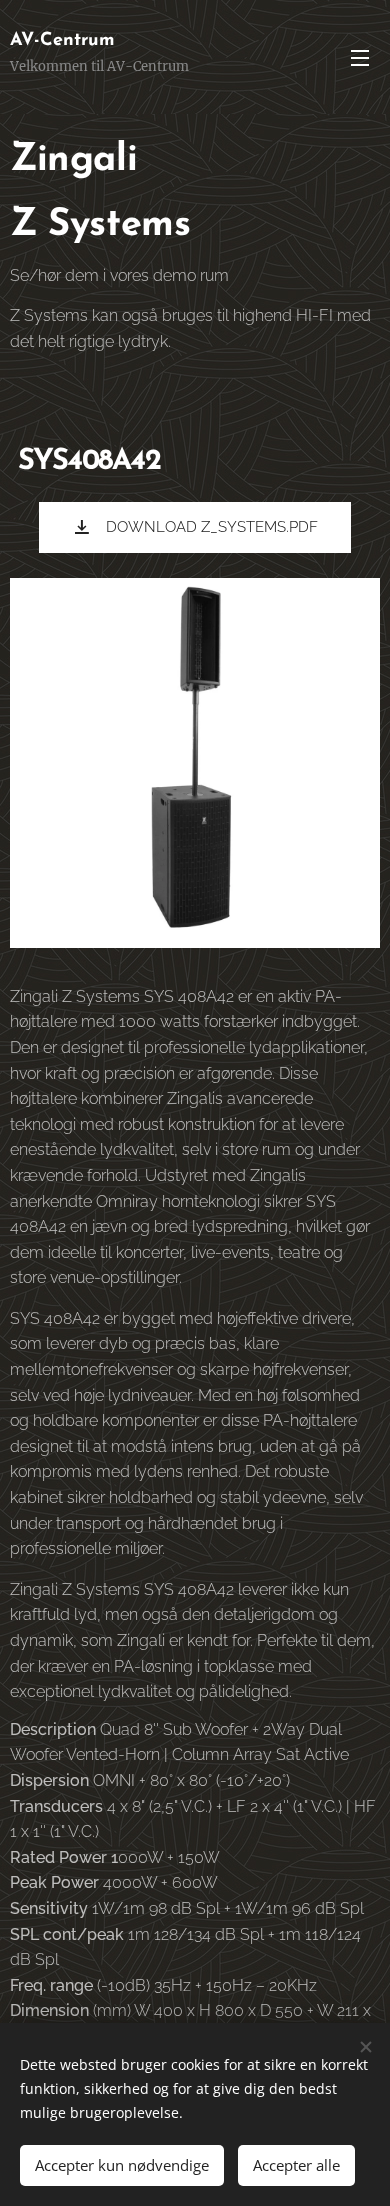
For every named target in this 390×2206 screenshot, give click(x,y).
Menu (360, 57)
